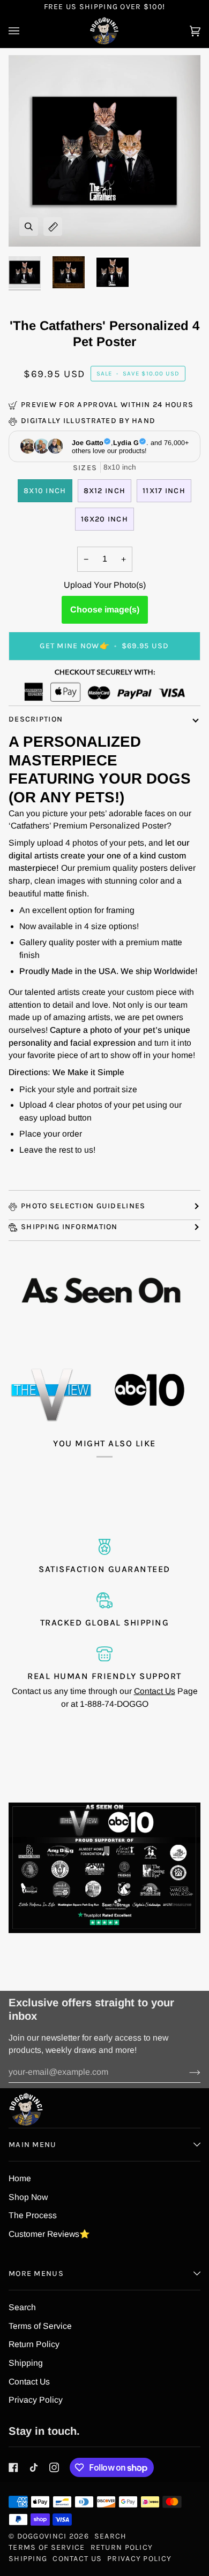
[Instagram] (54, 2467)
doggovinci (42, 2536)
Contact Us (155, 1691)
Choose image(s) (105, 609)
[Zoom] (29, 227)
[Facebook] (13, 2467)
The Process (33, 2215)
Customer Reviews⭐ (49, 2234)
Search (22, 2307)
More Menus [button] (36, 2274)
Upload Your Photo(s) (105, 585)
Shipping (26, 2363)
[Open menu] (25, 31)
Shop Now (28, 2197)
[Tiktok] (34, 2467)
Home (20, 2178)
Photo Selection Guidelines (83, 1206)
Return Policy (34, 2344)
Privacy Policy (36, 2400)
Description (36, 719)
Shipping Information (69, 1227)
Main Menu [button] (33, 2145)
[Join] (186, 2072)
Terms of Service (40, 2326)
